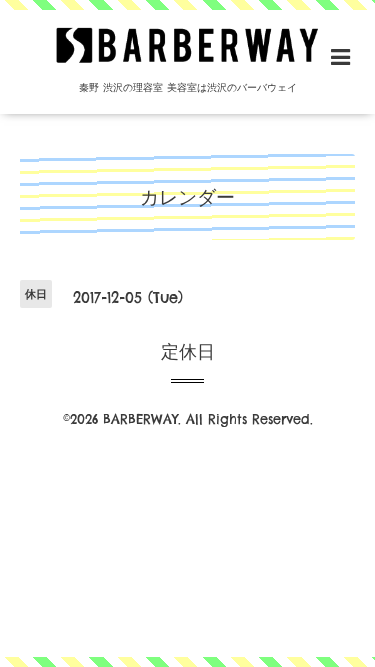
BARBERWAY (140, 419)
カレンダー (187, 197)
